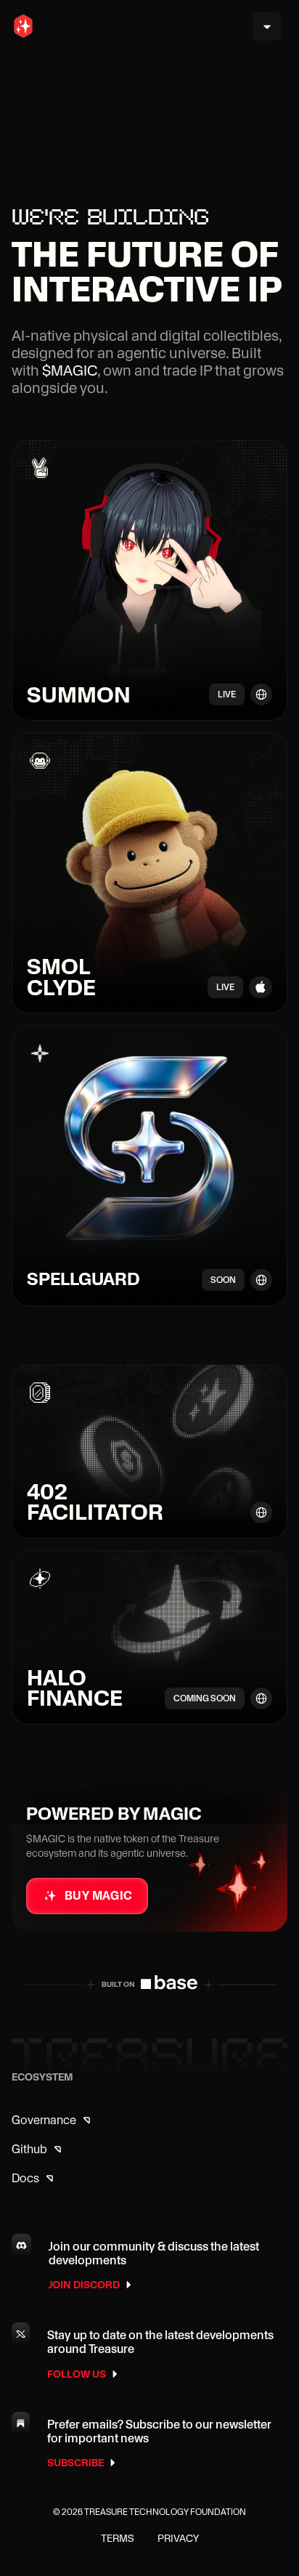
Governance (44, 2120)
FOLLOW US (77, 2374)
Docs (25, 2178)
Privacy (178, 2538)
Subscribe (75, 2463)
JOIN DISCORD (84, 2285)
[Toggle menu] (267, 26)
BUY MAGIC (99, 1895)
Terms (118, 2538)
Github (29, 2149)
